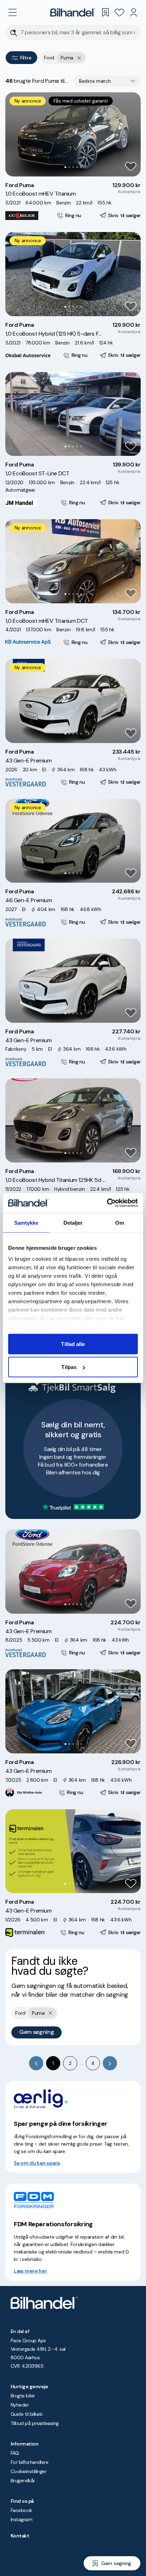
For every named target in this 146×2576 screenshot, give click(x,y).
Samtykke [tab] (26, 1222)
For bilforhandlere (29, 2462)
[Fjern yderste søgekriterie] (79, 58)
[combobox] (107, 81)
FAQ (15, 2453)
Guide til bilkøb (27, 2414)
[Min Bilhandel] (134, 12)
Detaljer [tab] (73, 1222)
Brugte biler (23, 2396)
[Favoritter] (119, 12)
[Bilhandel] (73, 12)
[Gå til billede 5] (81, 167)
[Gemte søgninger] (105, 12)
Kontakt (20, 2536)
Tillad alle (73, 1344)
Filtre (26, 58)
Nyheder (20, 2405)
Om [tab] (120, 1222)
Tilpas (69, 1367)
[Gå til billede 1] (65, 167)
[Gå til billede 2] (69, 167)
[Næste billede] (131, 134)
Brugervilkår (23, 2481)
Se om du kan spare (37, 2163)
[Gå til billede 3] (73, 167)
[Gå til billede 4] (77, 167)
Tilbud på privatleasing (35, 2423)
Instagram (21, 2519)
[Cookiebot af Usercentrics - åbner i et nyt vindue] (107, 1203)
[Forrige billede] (15, 134)
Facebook (21, 2510)
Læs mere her (30, 2271)
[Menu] (12, 12)
